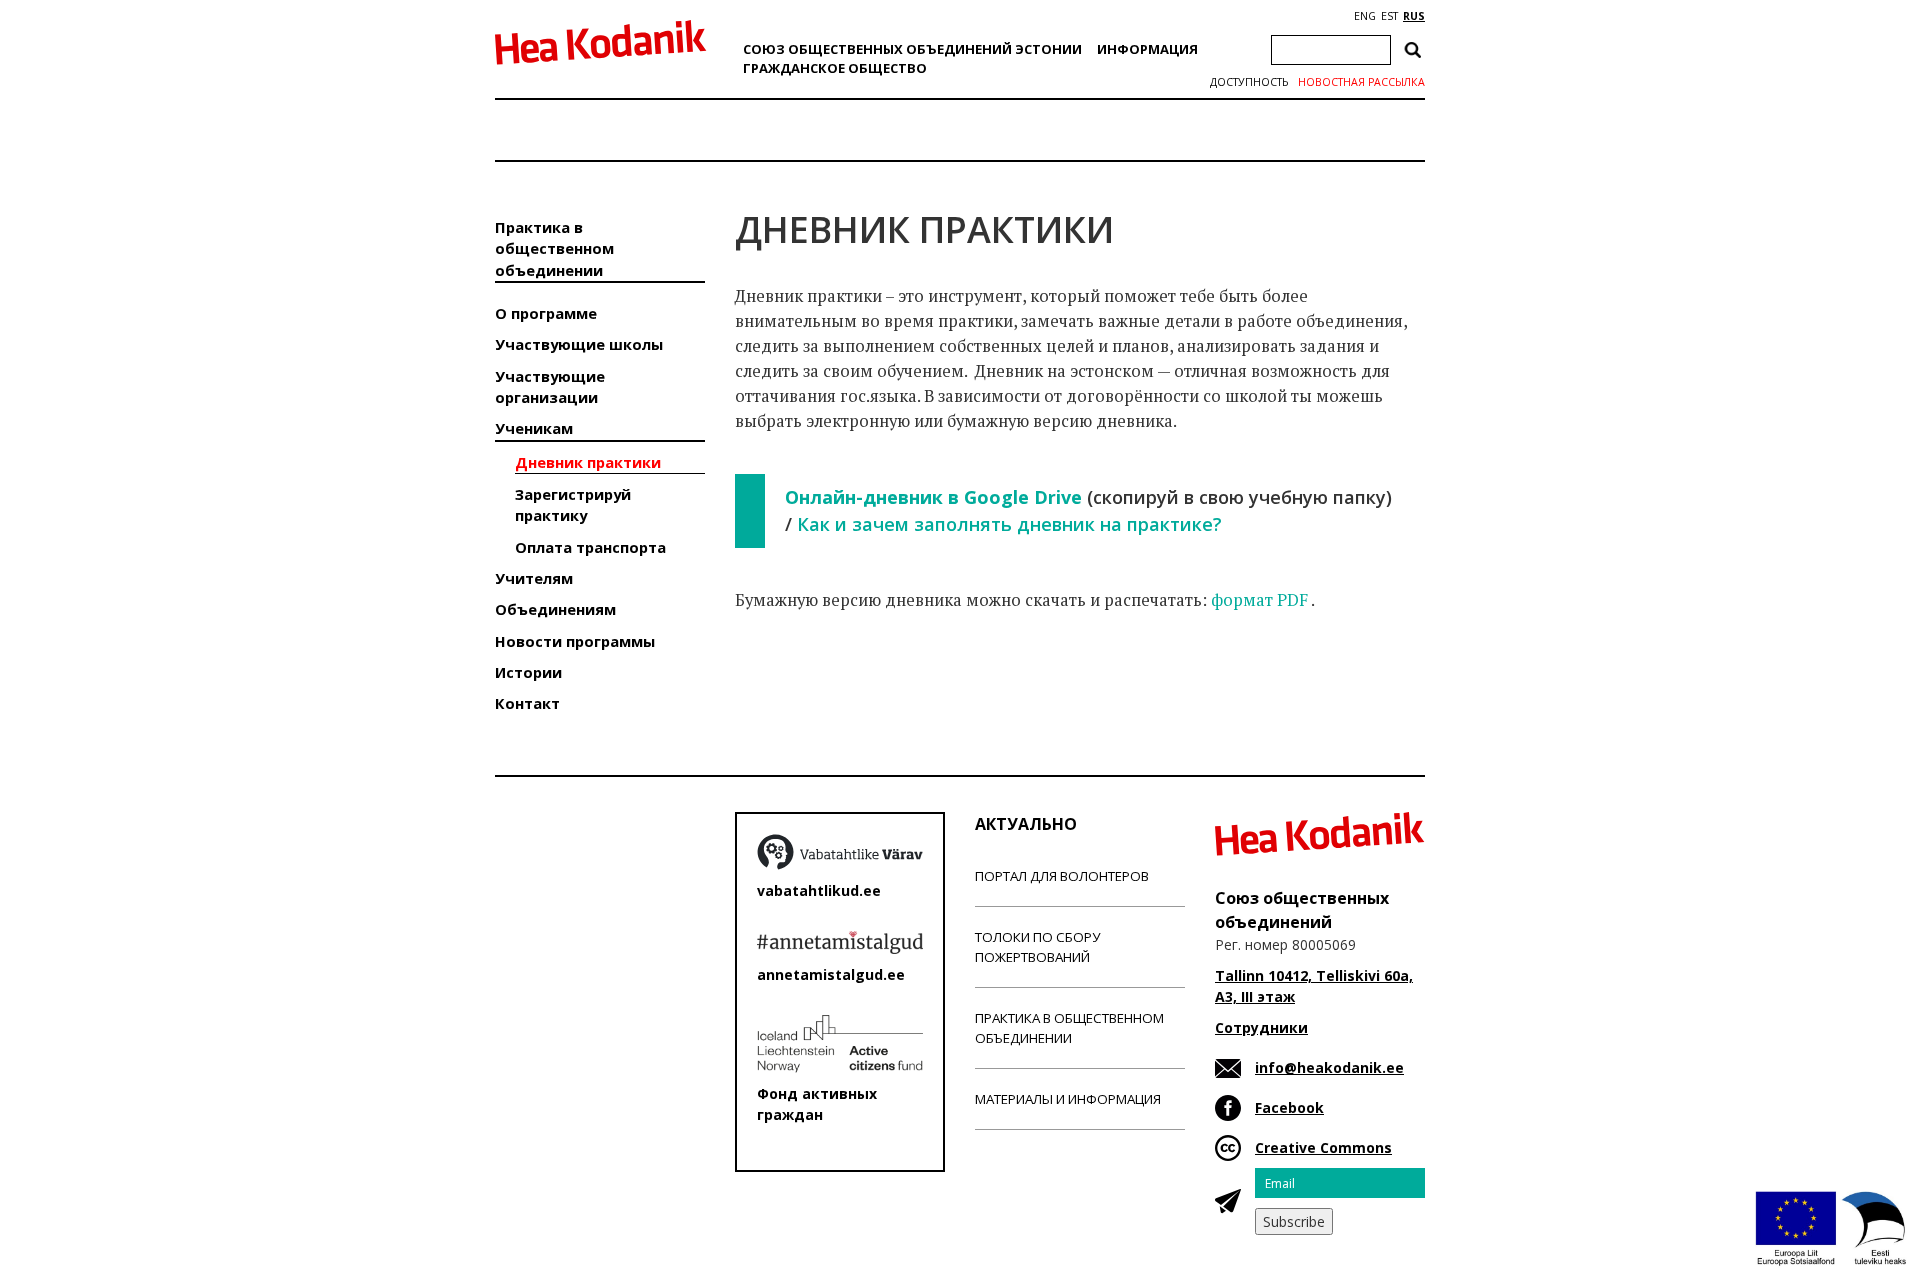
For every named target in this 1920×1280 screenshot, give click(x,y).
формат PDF (1259, 600)
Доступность (1249, 82)
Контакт (527, 703)
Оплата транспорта (590, 547)
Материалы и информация (1068, 1099)
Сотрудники (1261, 1027)
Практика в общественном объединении (554, 248)
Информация (1147, 49)
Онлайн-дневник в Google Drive (933, 497)
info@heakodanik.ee (1329, 1067)
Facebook (1289, 1107)
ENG (1365, 16)
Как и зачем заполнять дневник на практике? (1009, 524)
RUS (1414, 16)
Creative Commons (1323, 1147)
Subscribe (1294, 1221)
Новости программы (575, 641)
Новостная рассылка (1361, 82)
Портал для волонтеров (1062, 876)
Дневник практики (588, 462)
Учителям (534, 578)
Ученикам (534, 428)
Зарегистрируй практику (573, 504)
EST (1389, 16)
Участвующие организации (550, 386)
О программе (546, 313)
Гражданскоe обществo (835, 68)
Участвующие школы (579, 344)
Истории (528, 672)
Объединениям (555, 609)
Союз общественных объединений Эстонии (912, 49)
